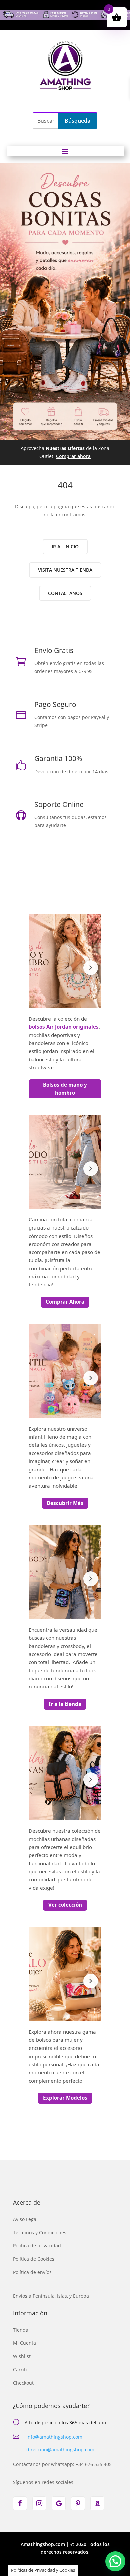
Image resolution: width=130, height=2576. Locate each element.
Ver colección (65, 1905)
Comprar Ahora (65, 1302)
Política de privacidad (37, 2246)
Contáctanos (65, 593)
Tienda (21, 2330)
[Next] (91, 968)
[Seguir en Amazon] (97, 2503)
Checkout (23, 2383)
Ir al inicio (65, 546)
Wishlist (22, 2356)
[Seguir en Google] (59, 2503)
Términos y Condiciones (40, 2233)
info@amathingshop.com (54, 2437)
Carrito (21, 2370)
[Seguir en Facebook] (20, 2503)
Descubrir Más (65, 1503)
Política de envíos (32, 2272)
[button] (115, 2561)
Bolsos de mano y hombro (65, 1089)
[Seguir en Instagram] (39, 2503)
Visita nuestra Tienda (65, 570)
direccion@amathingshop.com (60, 2449)
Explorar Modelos (65, 2098)
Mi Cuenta (24, 2343)
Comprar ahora (73, 456)
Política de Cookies (34, 2259)
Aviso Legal (25, 2219)
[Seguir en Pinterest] (78, 2503)
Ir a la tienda (65, 1704)
